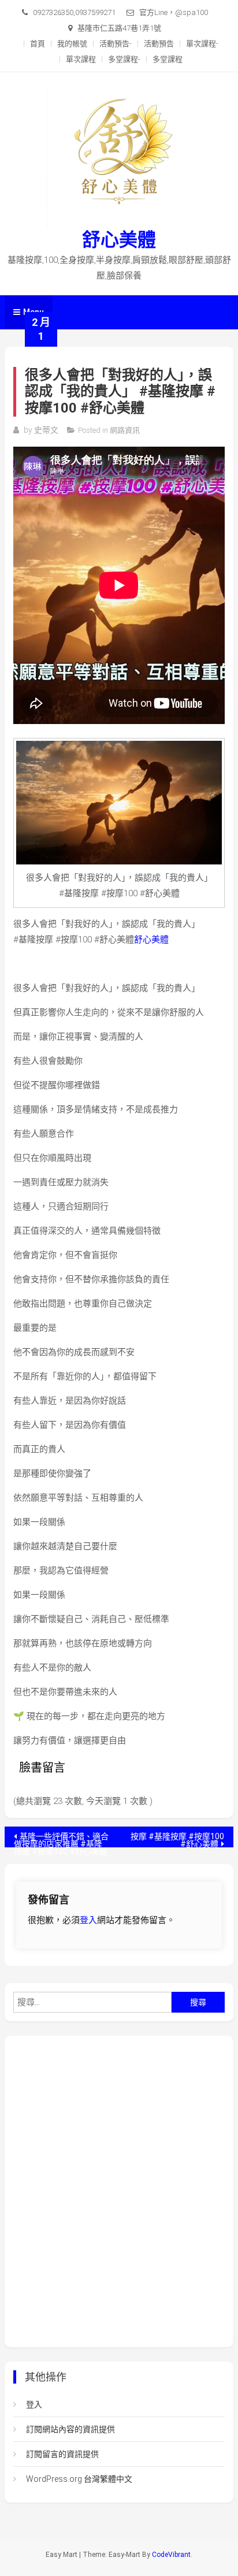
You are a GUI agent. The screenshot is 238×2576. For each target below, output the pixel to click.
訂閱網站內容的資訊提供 (70, 2429)
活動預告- (116, 44)
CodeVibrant (171, 2555)
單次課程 (81, 59)
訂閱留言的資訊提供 (62, 2454)
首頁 (38, 44)
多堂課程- (124, 59)
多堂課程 (168, 59)
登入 (88, 1920)
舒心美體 (119, 240)
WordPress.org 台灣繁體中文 (79, 2479)
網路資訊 (125, 430)
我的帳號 (72, 44)
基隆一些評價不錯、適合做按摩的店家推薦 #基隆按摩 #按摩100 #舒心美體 (61, 1840)
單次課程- (202, 44)
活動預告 (159, 44)
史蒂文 (46, 430)
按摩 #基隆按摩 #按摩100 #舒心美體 (177, 1840)
